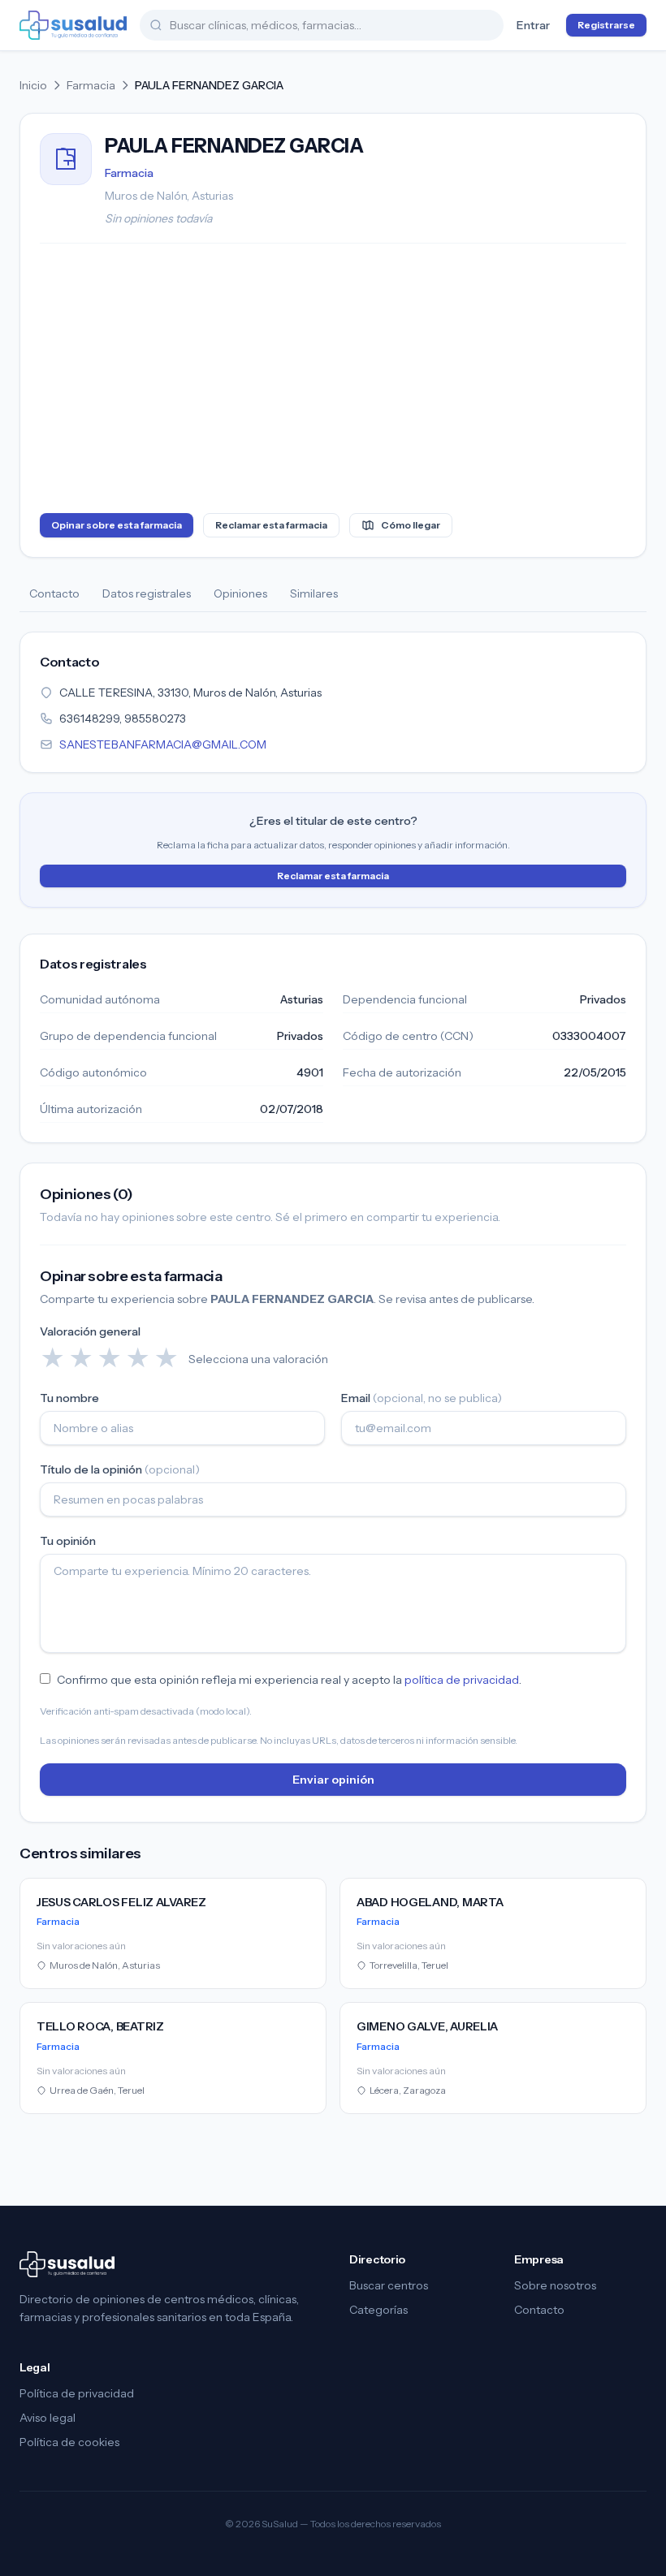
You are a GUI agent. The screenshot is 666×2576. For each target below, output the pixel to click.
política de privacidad (462, 1680)
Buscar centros (389, 2285)
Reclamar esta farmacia (271, 525)
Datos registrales (147, 593)
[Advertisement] (333, 382)
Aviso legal (48, 2418)
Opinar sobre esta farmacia (117, 525)
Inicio (33, 85)
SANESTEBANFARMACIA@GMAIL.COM (163, 744)
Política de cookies (69, 2442)
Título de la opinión (120, 1469)
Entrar (533, 25)
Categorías (378, 2310)
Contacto (54, 593)
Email (422, 1398)
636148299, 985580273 (123, 718)
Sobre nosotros (555, 2285)
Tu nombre (69, 1398)
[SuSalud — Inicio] (73, 25)
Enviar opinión (333, 1780)
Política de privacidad (77, 2393)
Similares (314, 593)
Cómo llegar (411, 525)
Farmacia (91, 85)
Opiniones (240, 593)
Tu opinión (68, 1541)
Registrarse (606, 25)
